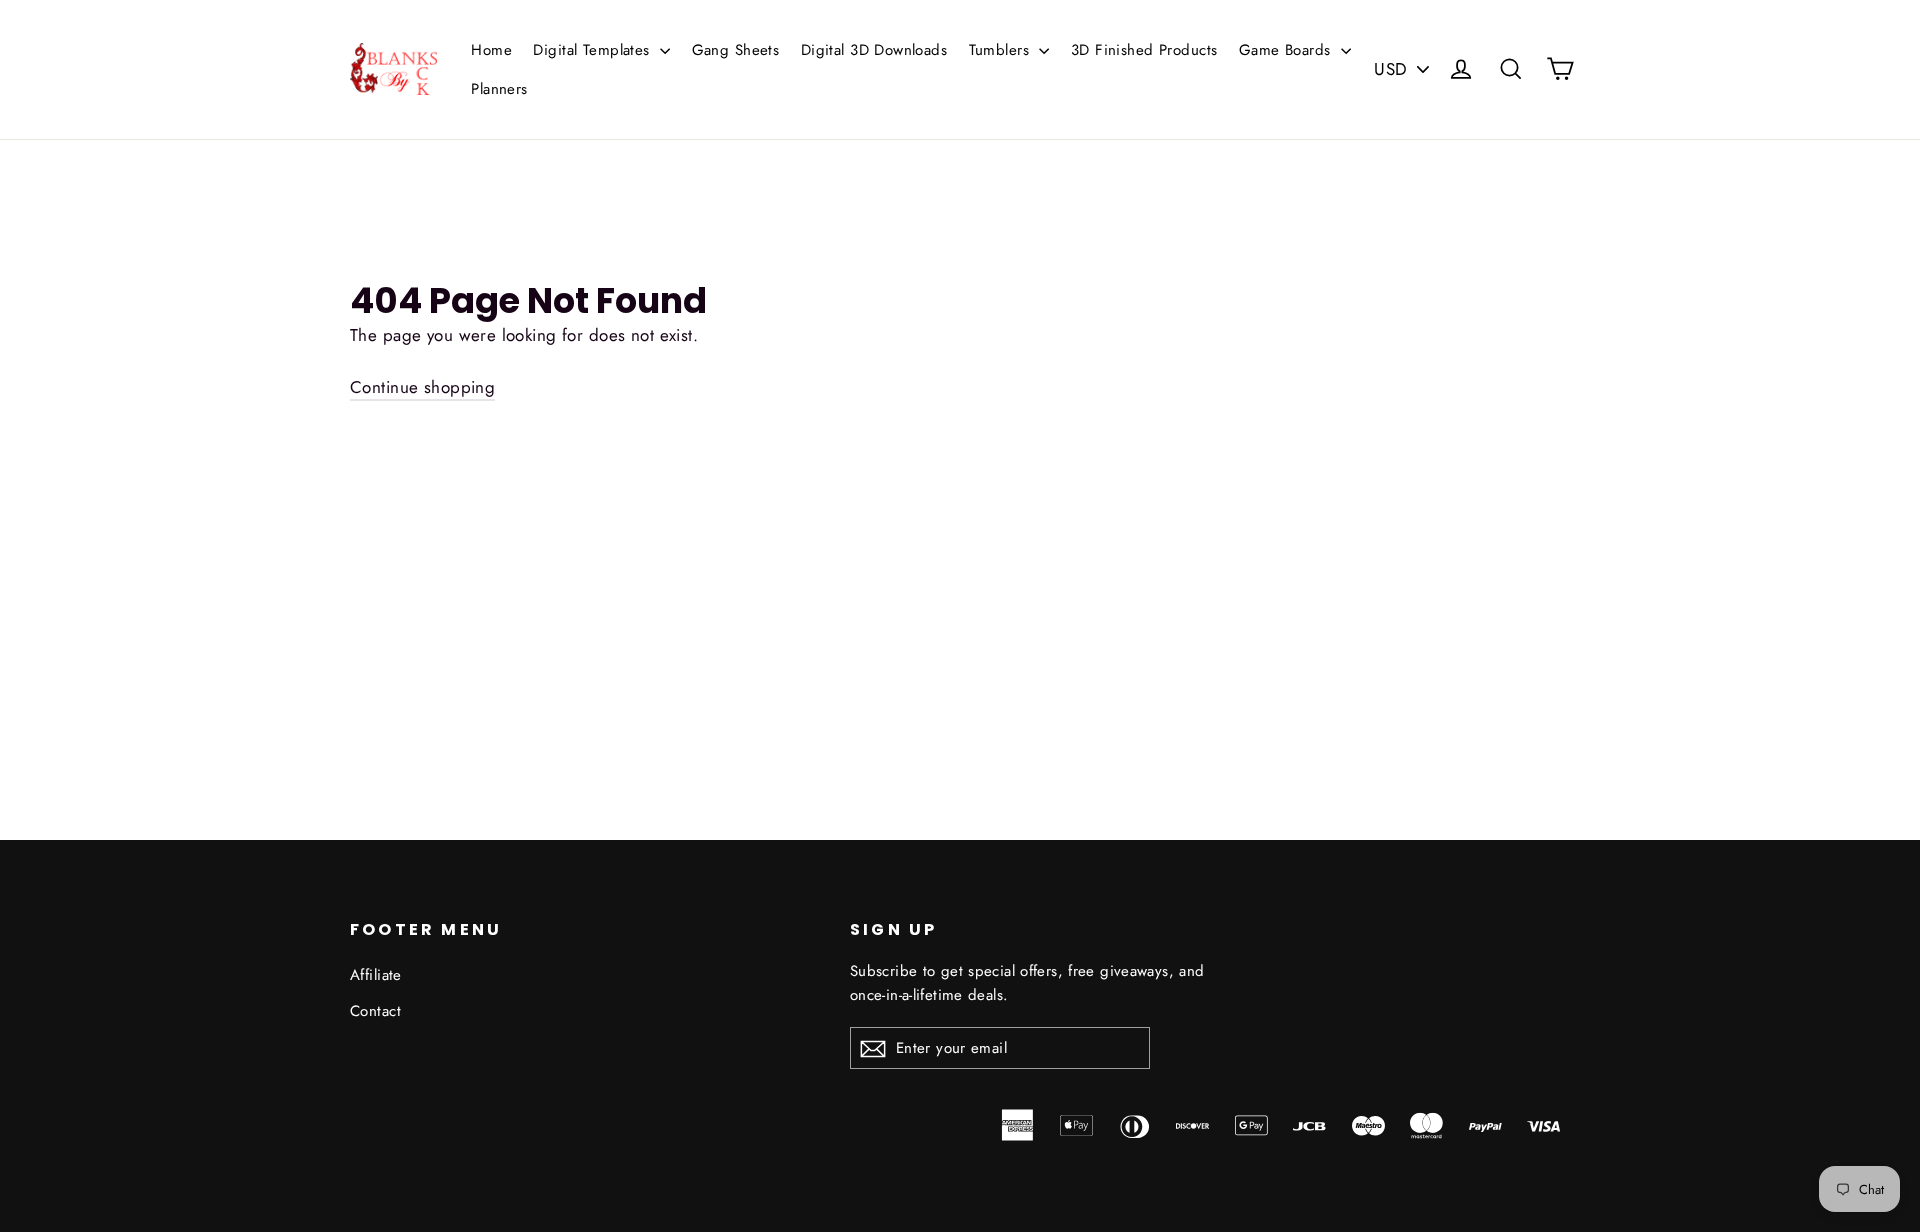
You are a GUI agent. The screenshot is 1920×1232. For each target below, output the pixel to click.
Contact (375, 1011)
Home (491, 50)
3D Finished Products (1144, 50)
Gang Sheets (736, 50)
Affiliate (376, 975)
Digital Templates (594, 50)
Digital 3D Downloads (874, 50)
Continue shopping (422, 387)
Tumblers (1002, 50)
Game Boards (1287, 50)
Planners (499, 89)
